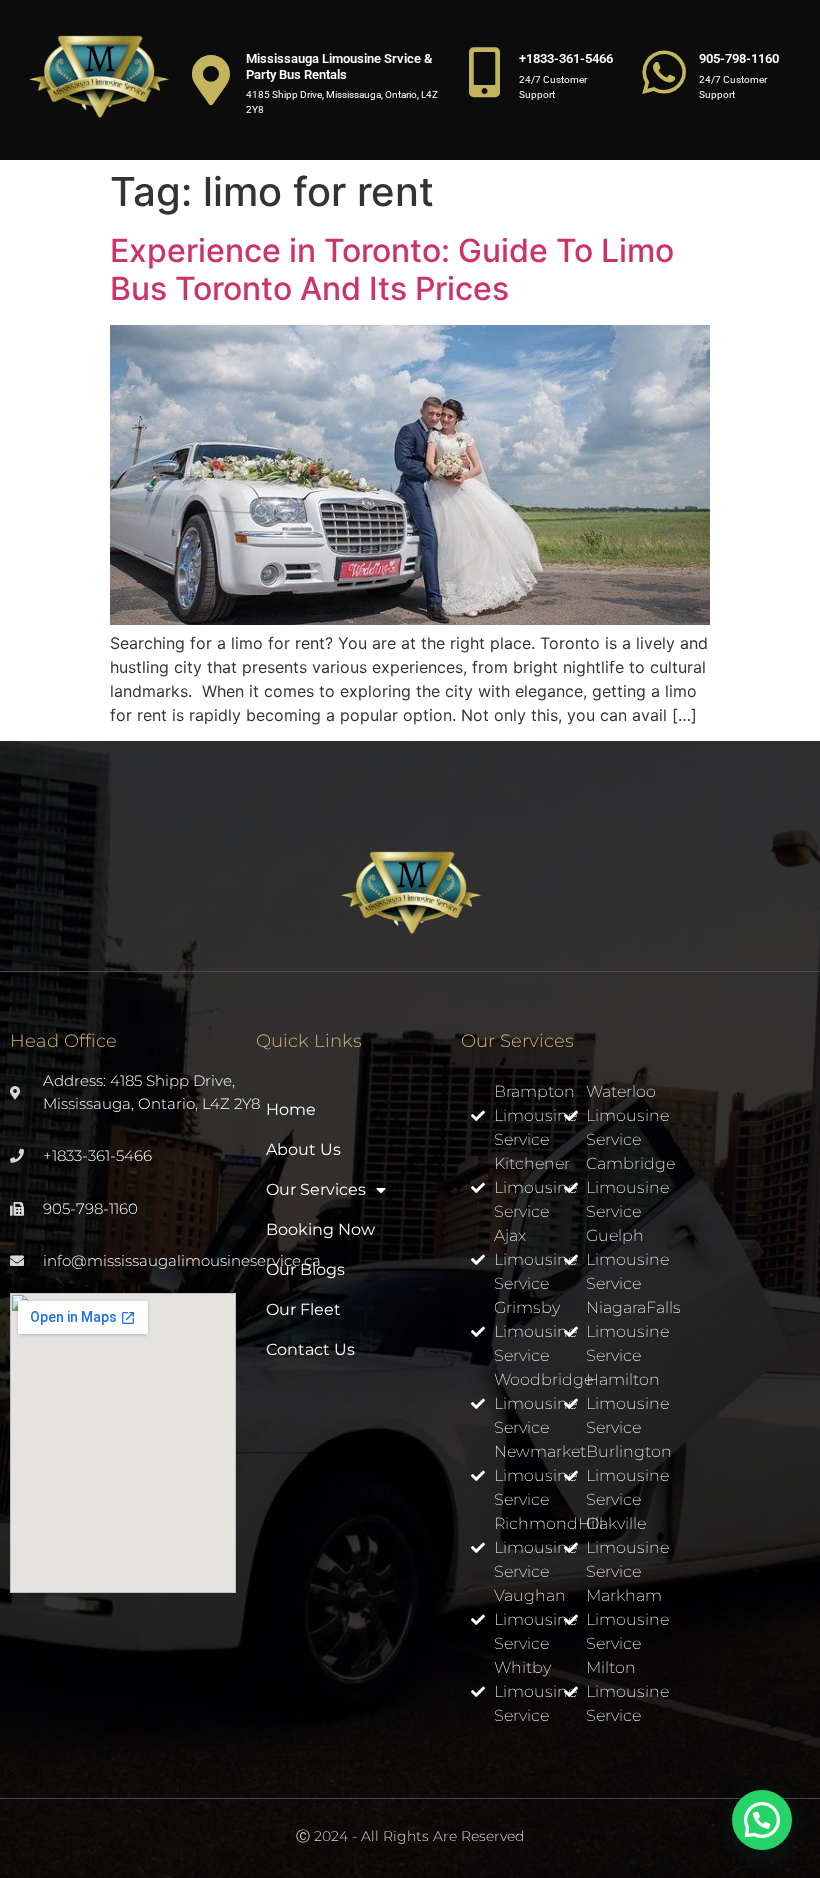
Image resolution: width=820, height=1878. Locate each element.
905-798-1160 (739, 58)
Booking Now (320, 1229)
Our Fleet (303, 1309)
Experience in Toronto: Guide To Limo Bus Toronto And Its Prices (392, 269)
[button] (762, 1820)
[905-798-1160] (664, 72)
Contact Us (310, 1349)
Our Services (316, 1189)
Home (291, 1109)
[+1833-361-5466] (484, 72)
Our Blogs (305, 1269)
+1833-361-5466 (566, 58)
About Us (303, 1149)
